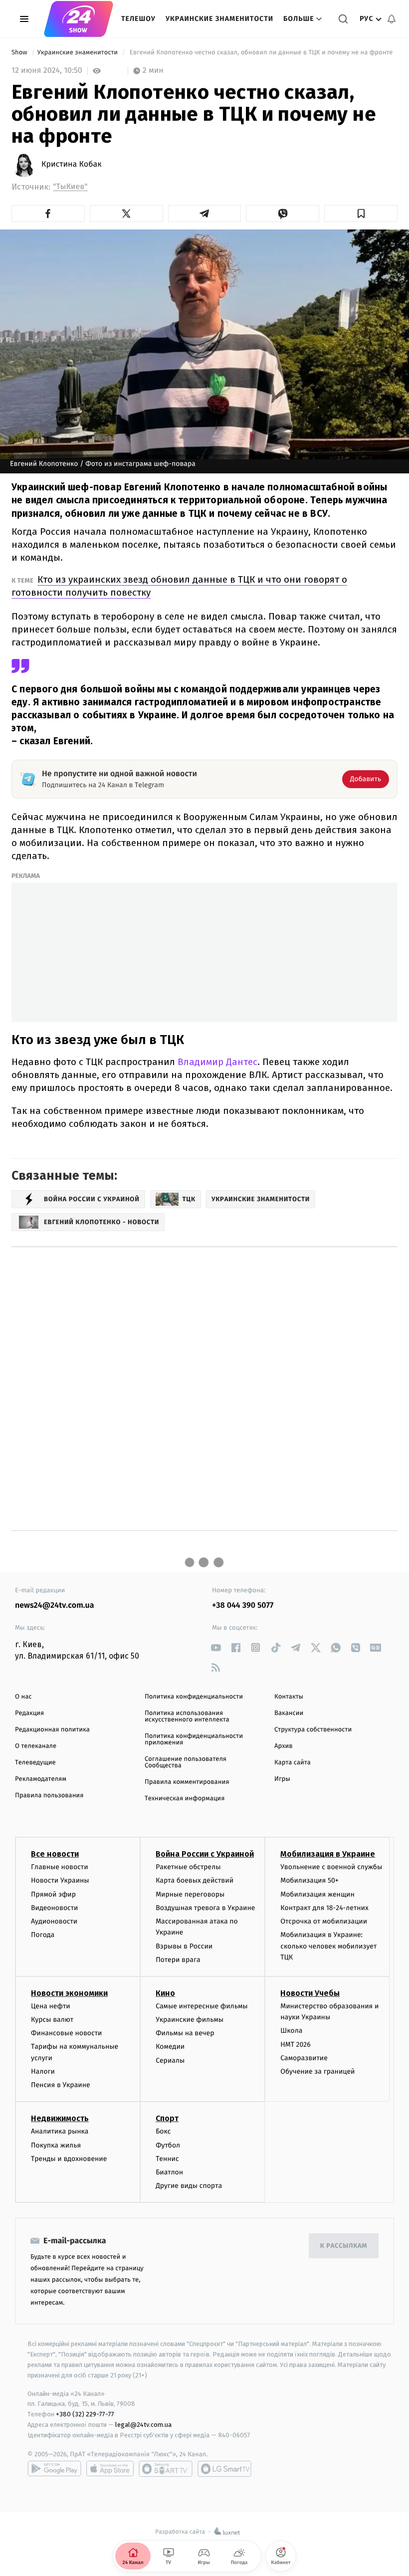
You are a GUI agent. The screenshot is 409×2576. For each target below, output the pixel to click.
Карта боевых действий (195, 1880)
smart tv (166, 2469)
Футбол (168, 2145)
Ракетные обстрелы (188, 1867)
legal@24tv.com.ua (143, 2425)
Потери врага (178, 1960)
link (216, 1647)
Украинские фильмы (190, 2020)
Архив (284, 1746)
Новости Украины (60, 1880)
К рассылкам (344, 2246)
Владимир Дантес (217, 1062)
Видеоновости (55, 1908)
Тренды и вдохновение (69, 2159)
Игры (282, 1779)
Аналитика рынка (60, 2131)
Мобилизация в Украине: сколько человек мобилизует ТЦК (328, 1946)
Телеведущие (35, 1763)
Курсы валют (52, 2020)
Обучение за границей (317, 2071)
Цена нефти (51, 2006)
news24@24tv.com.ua (55, 1606)
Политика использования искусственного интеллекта (187, 1717)
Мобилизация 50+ (309, 1880)
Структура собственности (313, 1730)
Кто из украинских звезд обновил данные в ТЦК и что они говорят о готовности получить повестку (179, 586)
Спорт (167, 2118)
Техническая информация (185, 1799)
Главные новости (60, 1867)
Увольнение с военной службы (331, 1867)
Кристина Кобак (71, 165)
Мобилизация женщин (317, 1894)
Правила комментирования (187, 1782)
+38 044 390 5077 (243, 1606)
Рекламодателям (41, 1779)
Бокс (163, 2131)
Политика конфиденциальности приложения (194, 1739)
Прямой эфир (53, 1894)
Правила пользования (49, 1796)
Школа (291, 2031)
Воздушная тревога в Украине (205, 1908)
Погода (43, 1935)
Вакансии (289, 1713)
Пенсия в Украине (61, 2085)
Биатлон (169, 2172)
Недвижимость (60, 2118)
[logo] (79, 19)
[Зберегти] (361, 214)
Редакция (29, 1713)
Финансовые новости (66, 2033)
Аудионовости (54, 1921)
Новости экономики (69, 1993)
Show (20, 53)
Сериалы (170, 2060)
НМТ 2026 (296, 2044)
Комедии (170, 2046)
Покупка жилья (56, 2145)
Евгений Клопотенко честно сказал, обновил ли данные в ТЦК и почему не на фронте (261, 53)
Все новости (55, 1854)
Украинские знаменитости (219, 19)
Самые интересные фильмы (202, 2006)
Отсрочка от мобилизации (324, 1921)
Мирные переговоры (190, 1894)
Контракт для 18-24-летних (324, 1908)
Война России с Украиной (205, 1854)
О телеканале (36, 1746)
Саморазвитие (304, 2058)
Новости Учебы (310, 1993)
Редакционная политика (52, 1730)
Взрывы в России (184, 1946)
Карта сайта (293, 1763)
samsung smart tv (224, 2469)
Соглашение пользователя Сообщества (186, 1762)
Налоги (43, 2071)
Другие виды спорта (189, 2186)
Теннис (167, 2159)
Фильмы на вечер (185, 2033)
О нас (23, 1697)
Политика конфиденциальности (194, 1697)
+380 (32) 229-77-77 (85, 2414)
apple (110, 2469)
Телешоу (138, 19)
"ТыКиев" (70, 187)
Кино (165, 1993)
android (54, 2469)
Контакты (289, 1697)
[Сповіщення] (392, 19)
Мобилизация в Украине (328, 1854)
